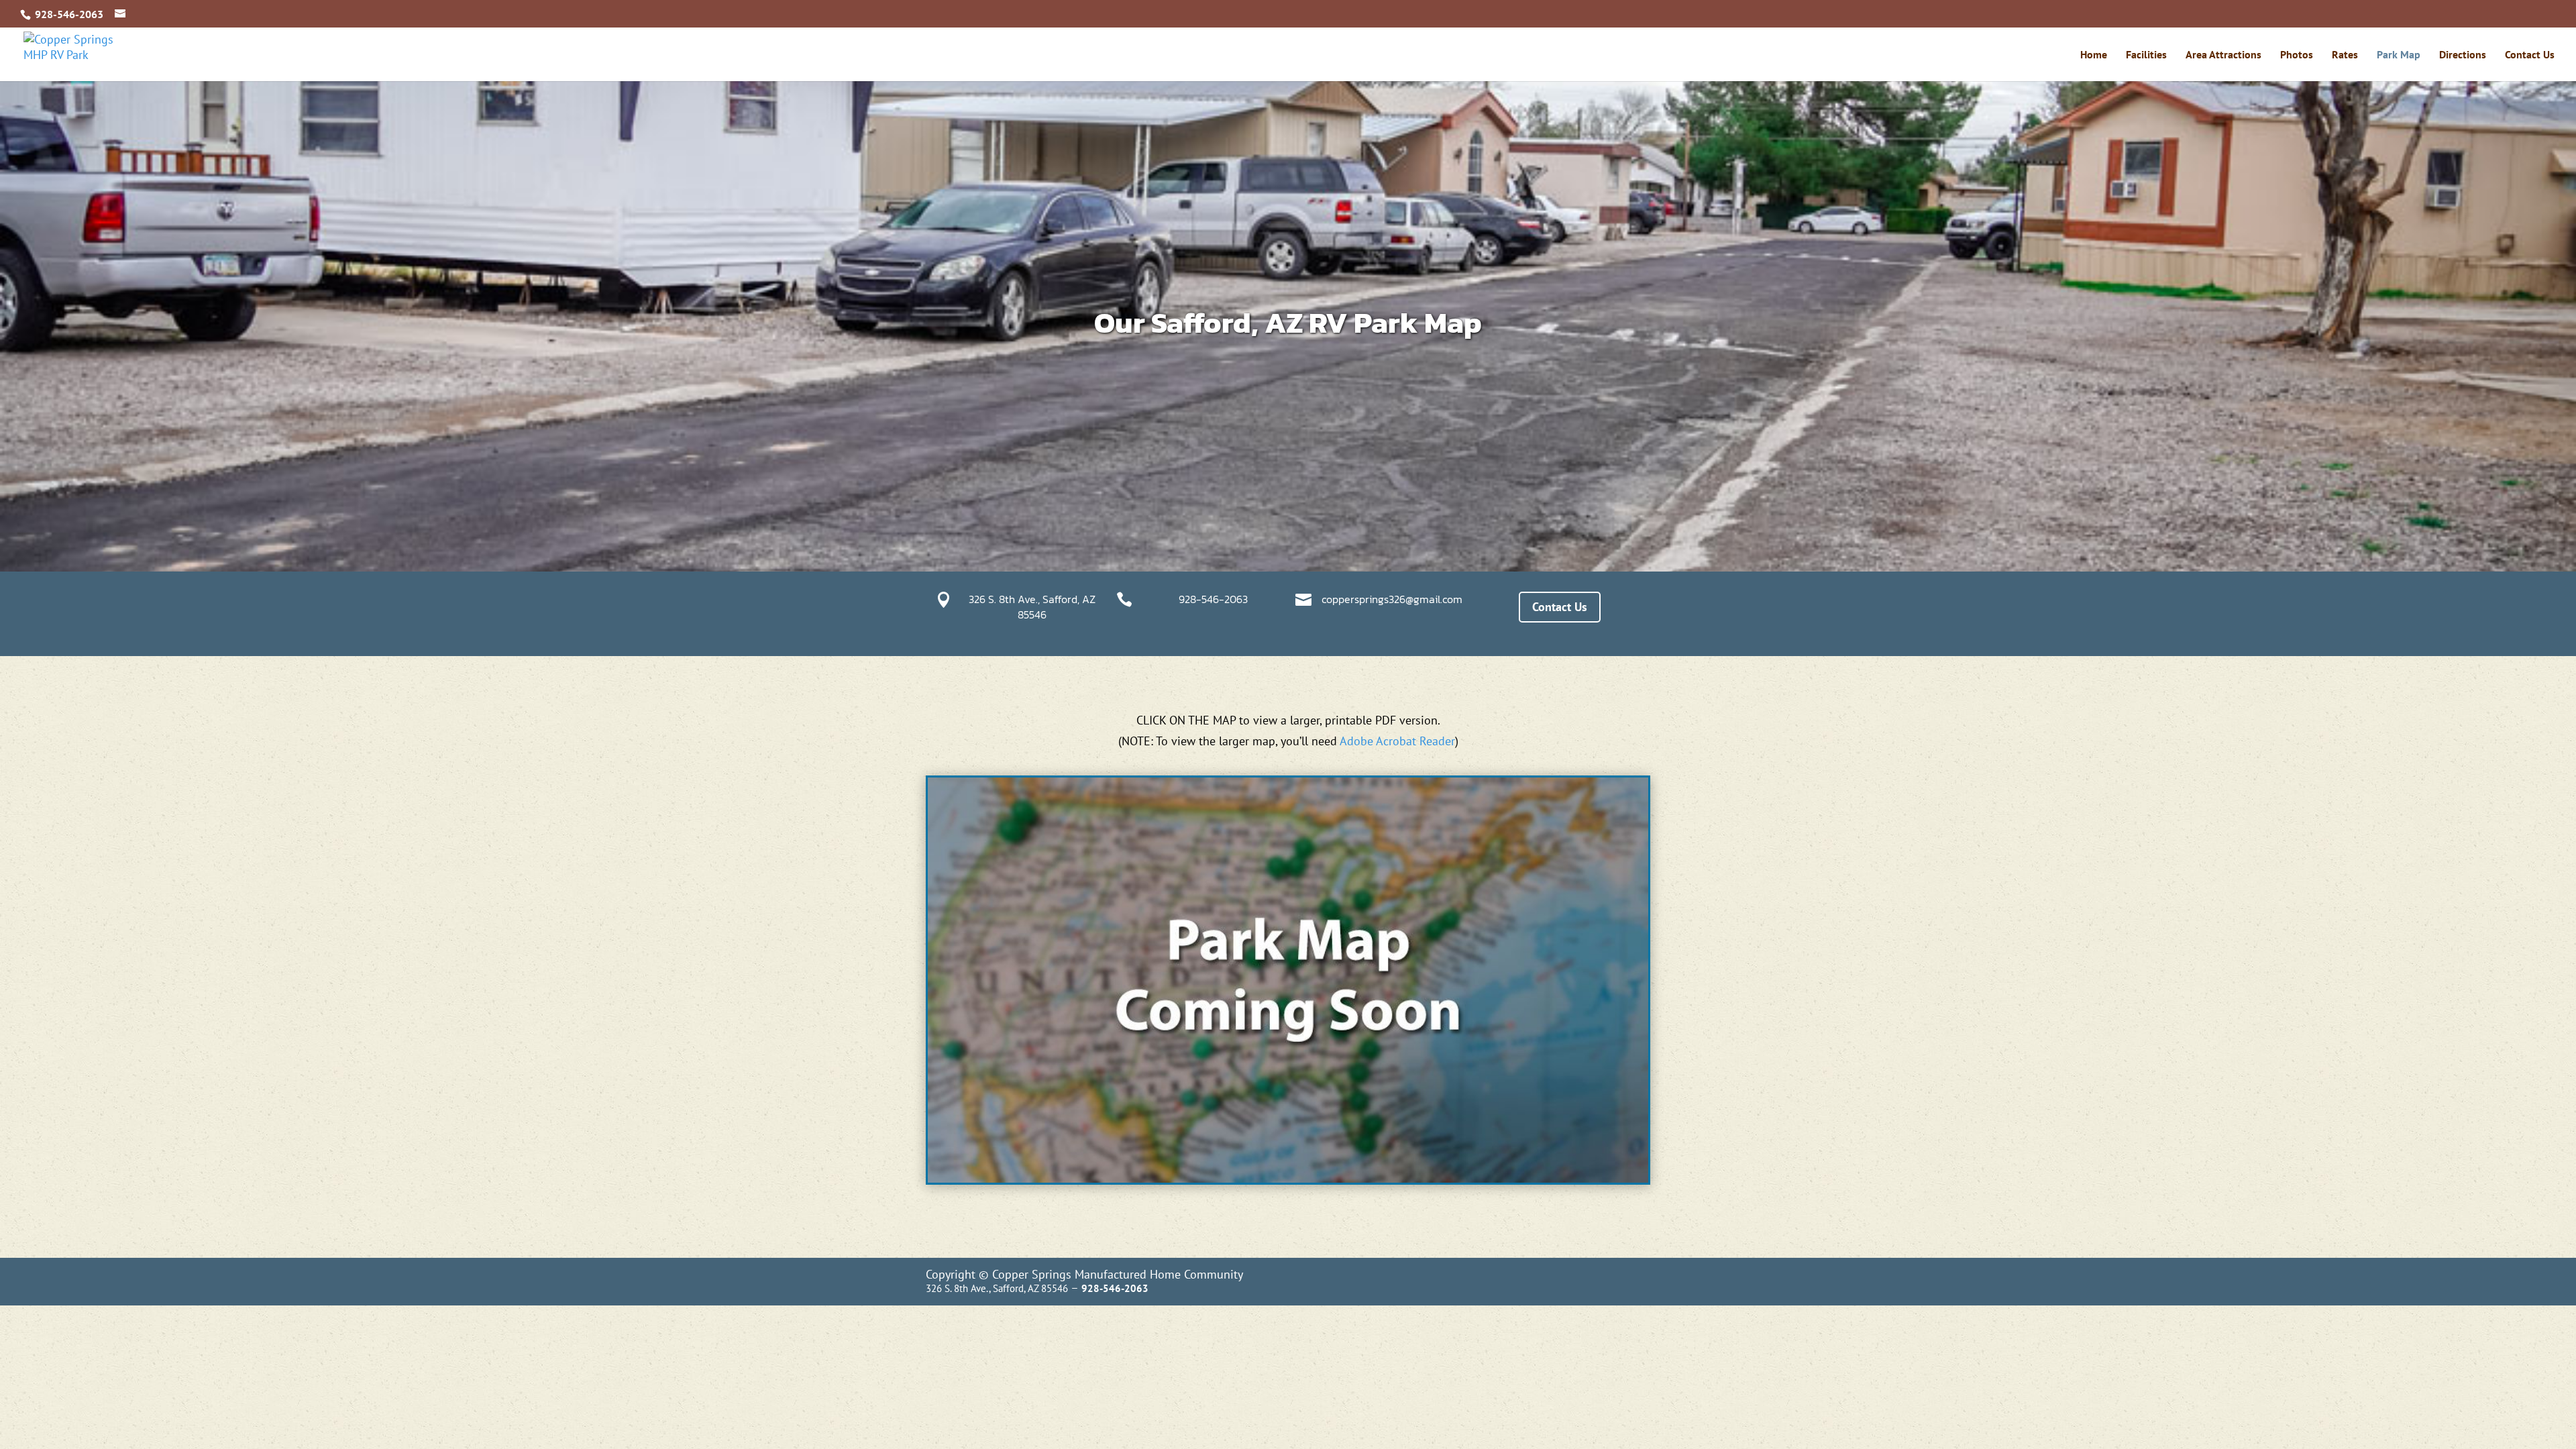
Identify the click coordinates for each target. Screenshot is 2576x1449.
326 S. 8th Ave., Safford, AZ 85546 (1032, 606)
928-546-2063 (1213, 599)
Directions (2463, 55)
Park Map (2399, 55)
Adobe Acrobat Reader (1397, 741)
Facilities (2146, 55)
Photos (2297, 55)
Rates (2345, 55)
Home (2094, 55)
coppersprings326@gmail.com (1392, 599)
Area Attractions (2223, 55)
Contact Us (2530, 55)
